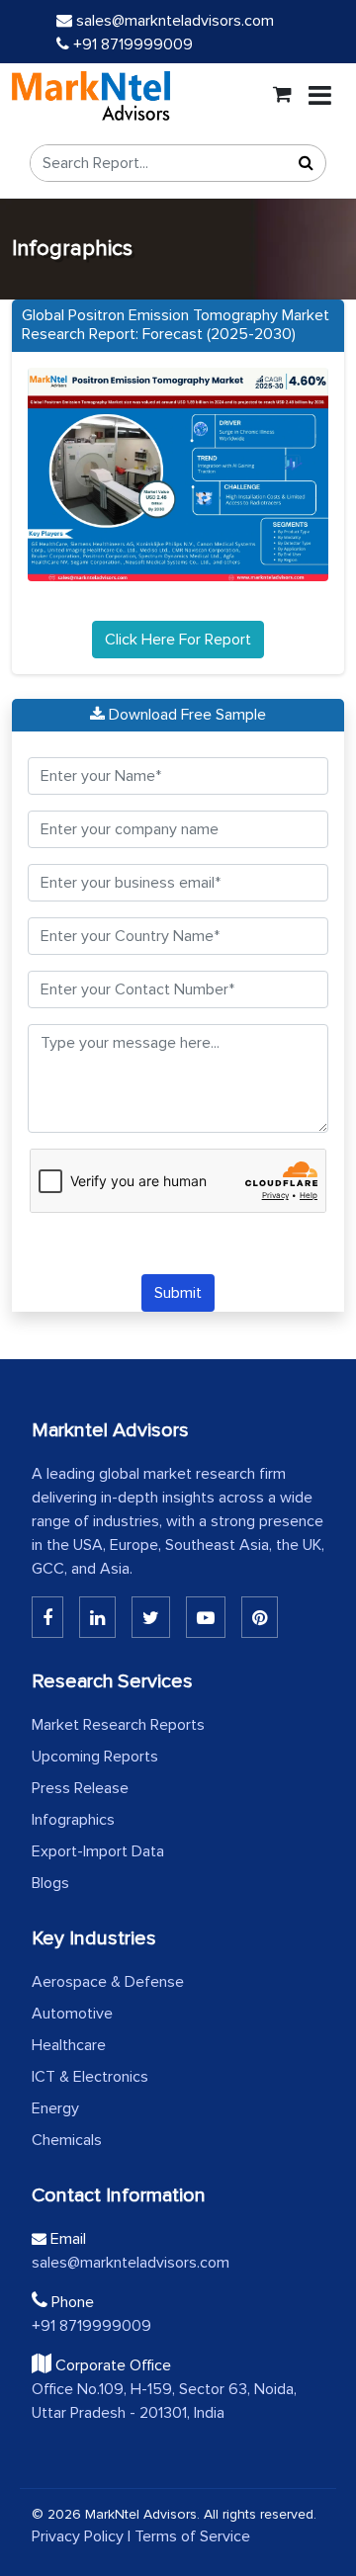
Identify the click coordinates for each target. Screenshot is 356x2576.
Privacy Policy (78, 2536)
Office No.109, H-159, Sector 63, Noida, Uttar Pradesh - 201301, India (164, 2401)
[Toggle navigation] (320, 96)
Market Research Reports (118, 1725)
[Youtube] (206, 1617)
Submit (178, 1293)
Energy (55, 2108)
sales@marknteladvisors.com (175, 21)
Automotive (72, 2014)
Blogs (50, 1883)
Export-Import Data (98, 1851)
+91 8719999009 (131, 44)
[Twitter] (151, 1617)
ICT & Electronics (90, 2077)
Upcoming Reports (95, 1757)
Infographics (73, 1820)
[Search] (306, 163)
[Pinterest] (260, 1617)
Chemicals (67, 2140)
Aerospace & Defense (108, 1982)
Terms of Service (192, 2536)
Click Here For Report (178, 640)
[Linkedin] (47, 1617)
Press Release (80, 1788)
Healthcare (69, 2045)
